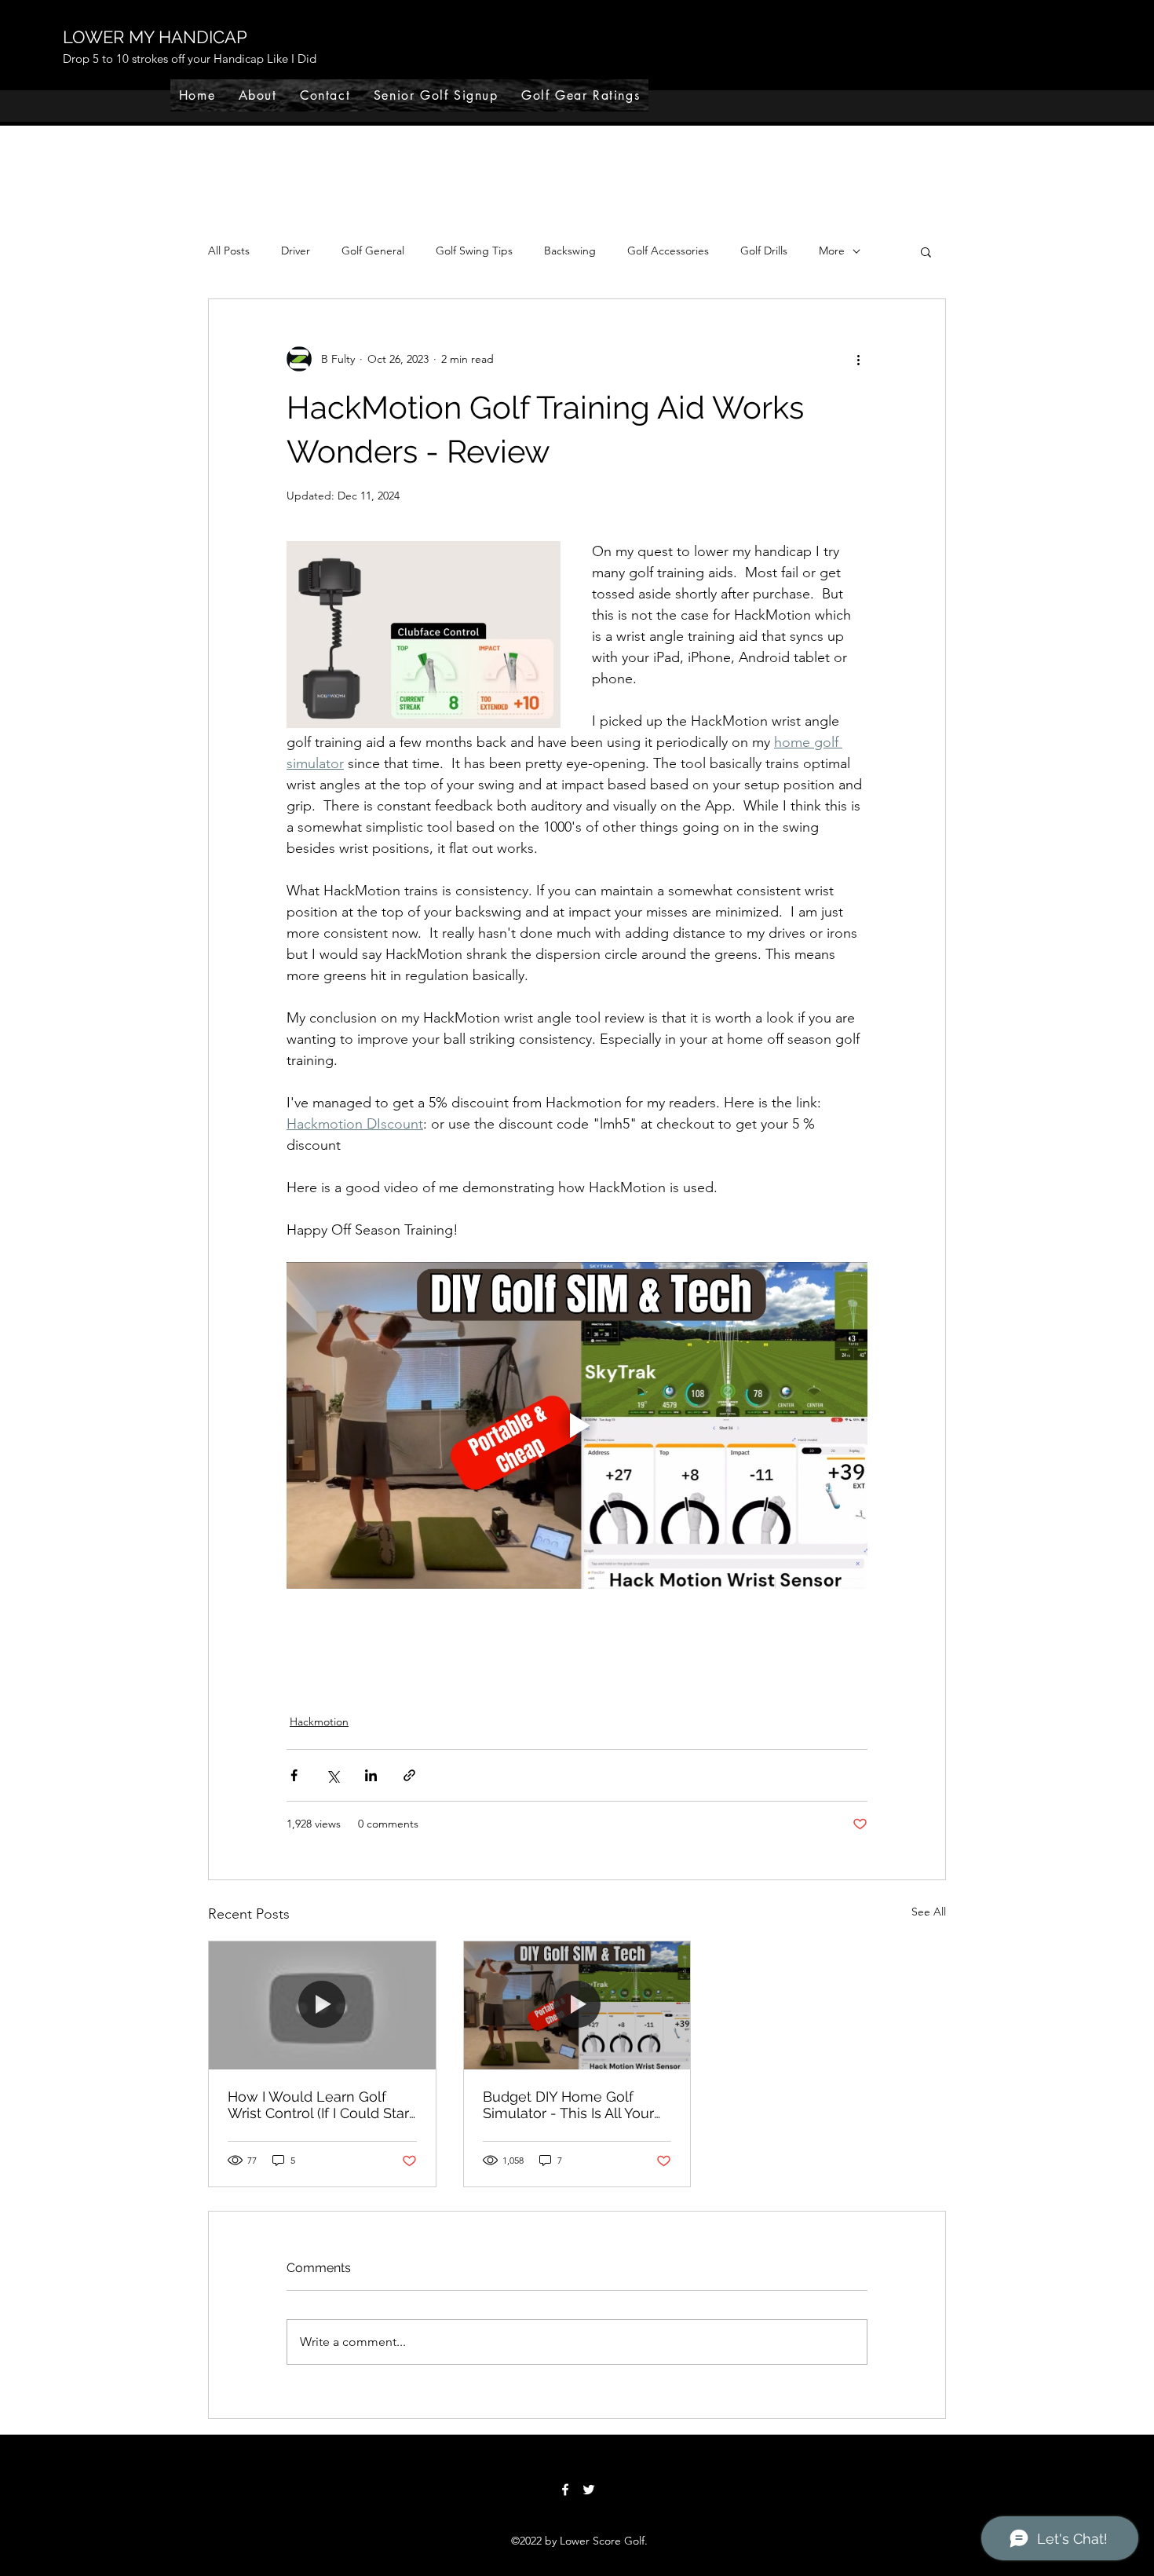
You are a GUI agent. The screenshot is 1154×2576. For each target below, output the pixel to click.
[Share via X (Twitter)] (332, 1775)
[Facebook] (565, 2490)
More (832, 251)
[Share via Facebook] (294, 1775)
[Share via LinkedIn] (371, 1775)
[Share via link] (409, 1775)
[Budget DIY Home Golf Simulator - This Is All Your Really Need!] (577, 2005)
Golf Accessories (668, 251)
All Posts (229, 251)
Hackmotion (319, 1722)
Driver (296, 251)
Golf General (373, 251)
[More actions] (858, 359)
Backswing (570, 251)
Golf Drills (764, 251)
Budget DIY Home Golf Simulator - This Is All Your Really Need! (568, 2105)
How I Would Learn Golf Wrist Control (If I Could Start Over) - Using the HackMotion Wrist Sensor (321, 2105)
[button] (926, 251)
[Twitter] (589, 2490)
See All (929, 1912)
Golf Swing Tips (474, 251)
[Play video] (577, 1425)
